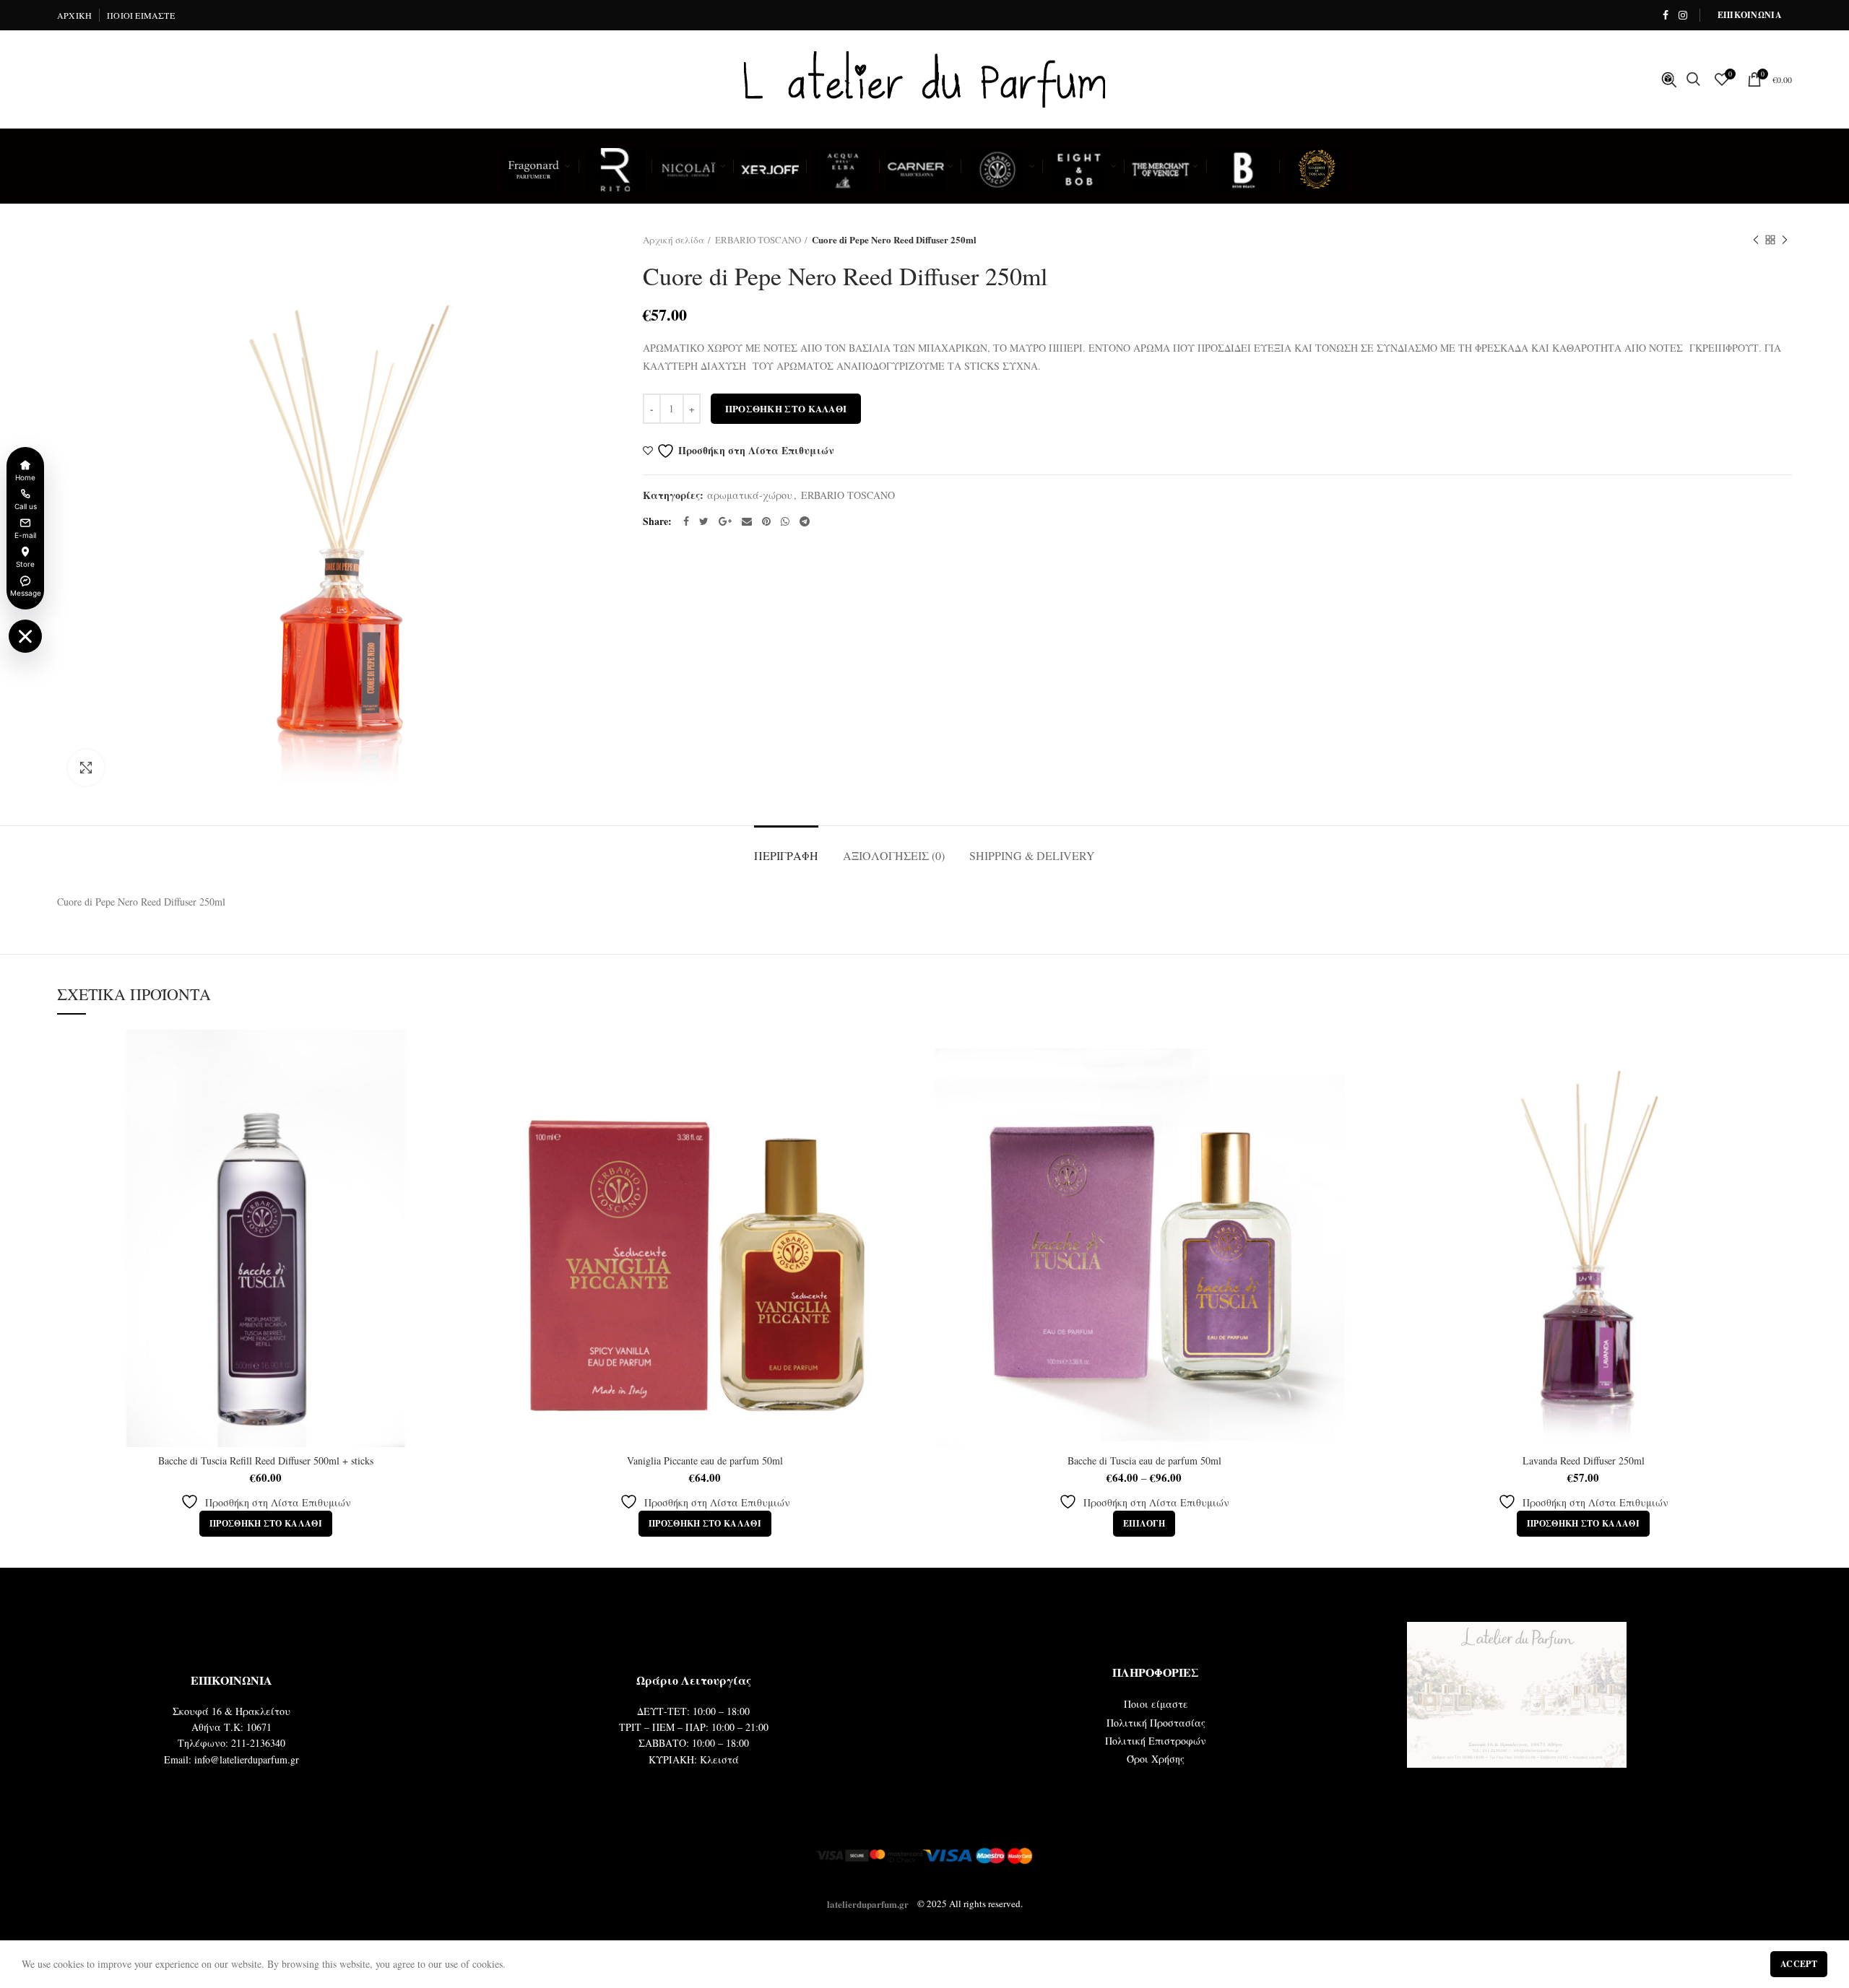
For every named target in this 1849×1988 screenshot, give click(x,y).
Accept (1799, 1964)
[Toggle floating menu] (25, 636)
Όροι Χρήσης (1156, 1759)
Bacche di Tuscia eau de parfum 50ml (1144, 1461)
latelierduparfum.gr (868, 1903)
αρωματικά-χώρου (750, 496)
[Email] (747, 521)
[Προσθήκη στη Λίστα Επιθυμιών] (464, 1053)
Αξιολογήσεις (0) (894, 855)
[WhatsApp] (785, 521)
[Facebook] (1666, 15)
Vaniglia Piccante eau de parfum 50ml (705, 1461)
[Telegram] (805, 521)
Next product (1785, 240)
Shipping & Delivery (1032, 855)
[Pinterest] (766, 521)
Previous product (1756, 240)
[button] (266, 1524)
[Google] (725, 521)
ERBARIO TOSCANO (758, 240)
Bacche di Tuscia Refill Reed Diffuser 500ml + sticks (266, 1461)
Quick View (464, 1086)
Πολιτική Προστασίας (1156, 1723)
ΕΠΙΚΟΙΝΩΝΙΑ (1750, 15)
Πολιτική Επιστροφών (1156, 1741)
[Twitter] (704, 521)
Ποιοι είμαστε (1156, 1704)
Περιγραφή (786, 855)
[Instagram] (1683, 15)
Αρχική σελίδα (674, 240)
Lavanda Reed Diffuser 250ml (1584, 1461)
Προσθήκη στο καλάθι (786, 408)
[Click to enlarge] (86, 768)
